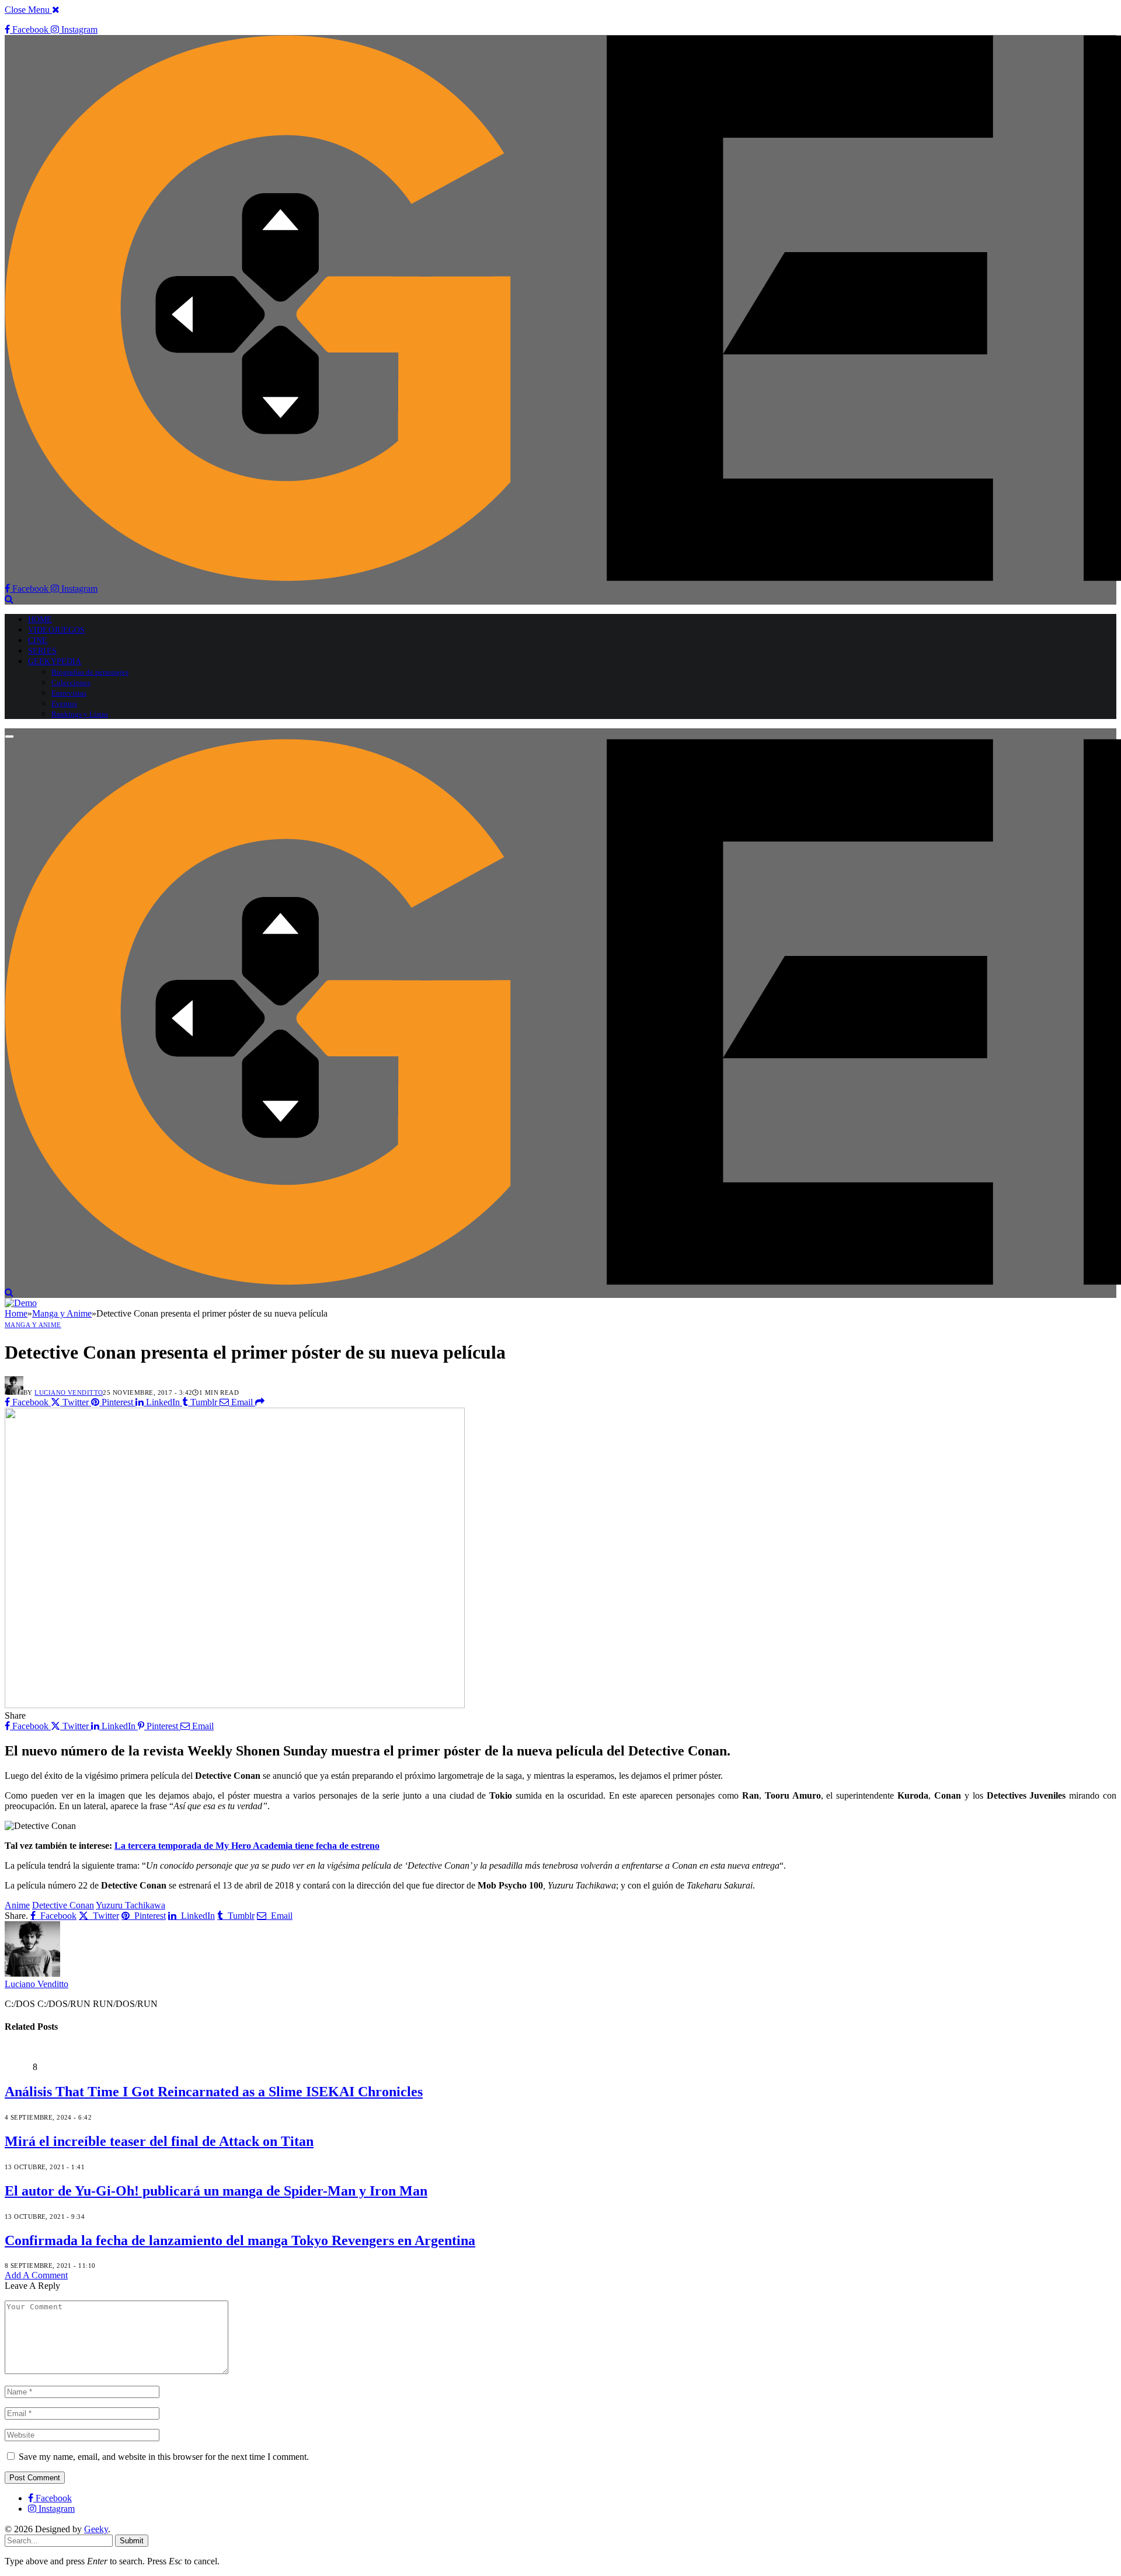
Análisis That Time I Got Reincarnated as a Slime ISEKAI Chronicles (214, 2092)
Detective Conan (63, 1905)
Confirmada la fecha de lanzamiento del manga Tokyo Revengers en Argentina (240, 2240)
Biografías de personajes (90, 672)
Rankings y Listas (80, 714)
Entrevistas (69, 693)
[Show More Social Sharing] (260, 1402)
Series (42, 651)
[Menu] (9, 737)
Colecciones (71, 683)
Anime (17, 1905)
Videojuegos (57, 630)
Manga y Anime (33, 1325)
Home (40, 619)
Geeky (96, 2529)
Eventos (64, 704)
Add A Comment (36, 2275)
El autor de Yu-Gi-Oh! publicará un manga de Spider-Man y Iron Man (216, 2191)
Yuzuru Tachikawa (130, 1905)
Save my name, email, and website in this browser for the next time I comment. (164, 2457)
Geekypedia (55, 662)
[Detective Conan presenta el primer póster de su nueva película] (235, 1705)
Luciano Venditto (69, 1392)
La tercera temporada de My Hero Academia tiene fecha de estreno (247, 1846)
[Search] (9, 599)
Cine (38, 640)
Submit (132, 2541)
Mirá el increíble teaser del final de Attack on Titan (159, 2141)
